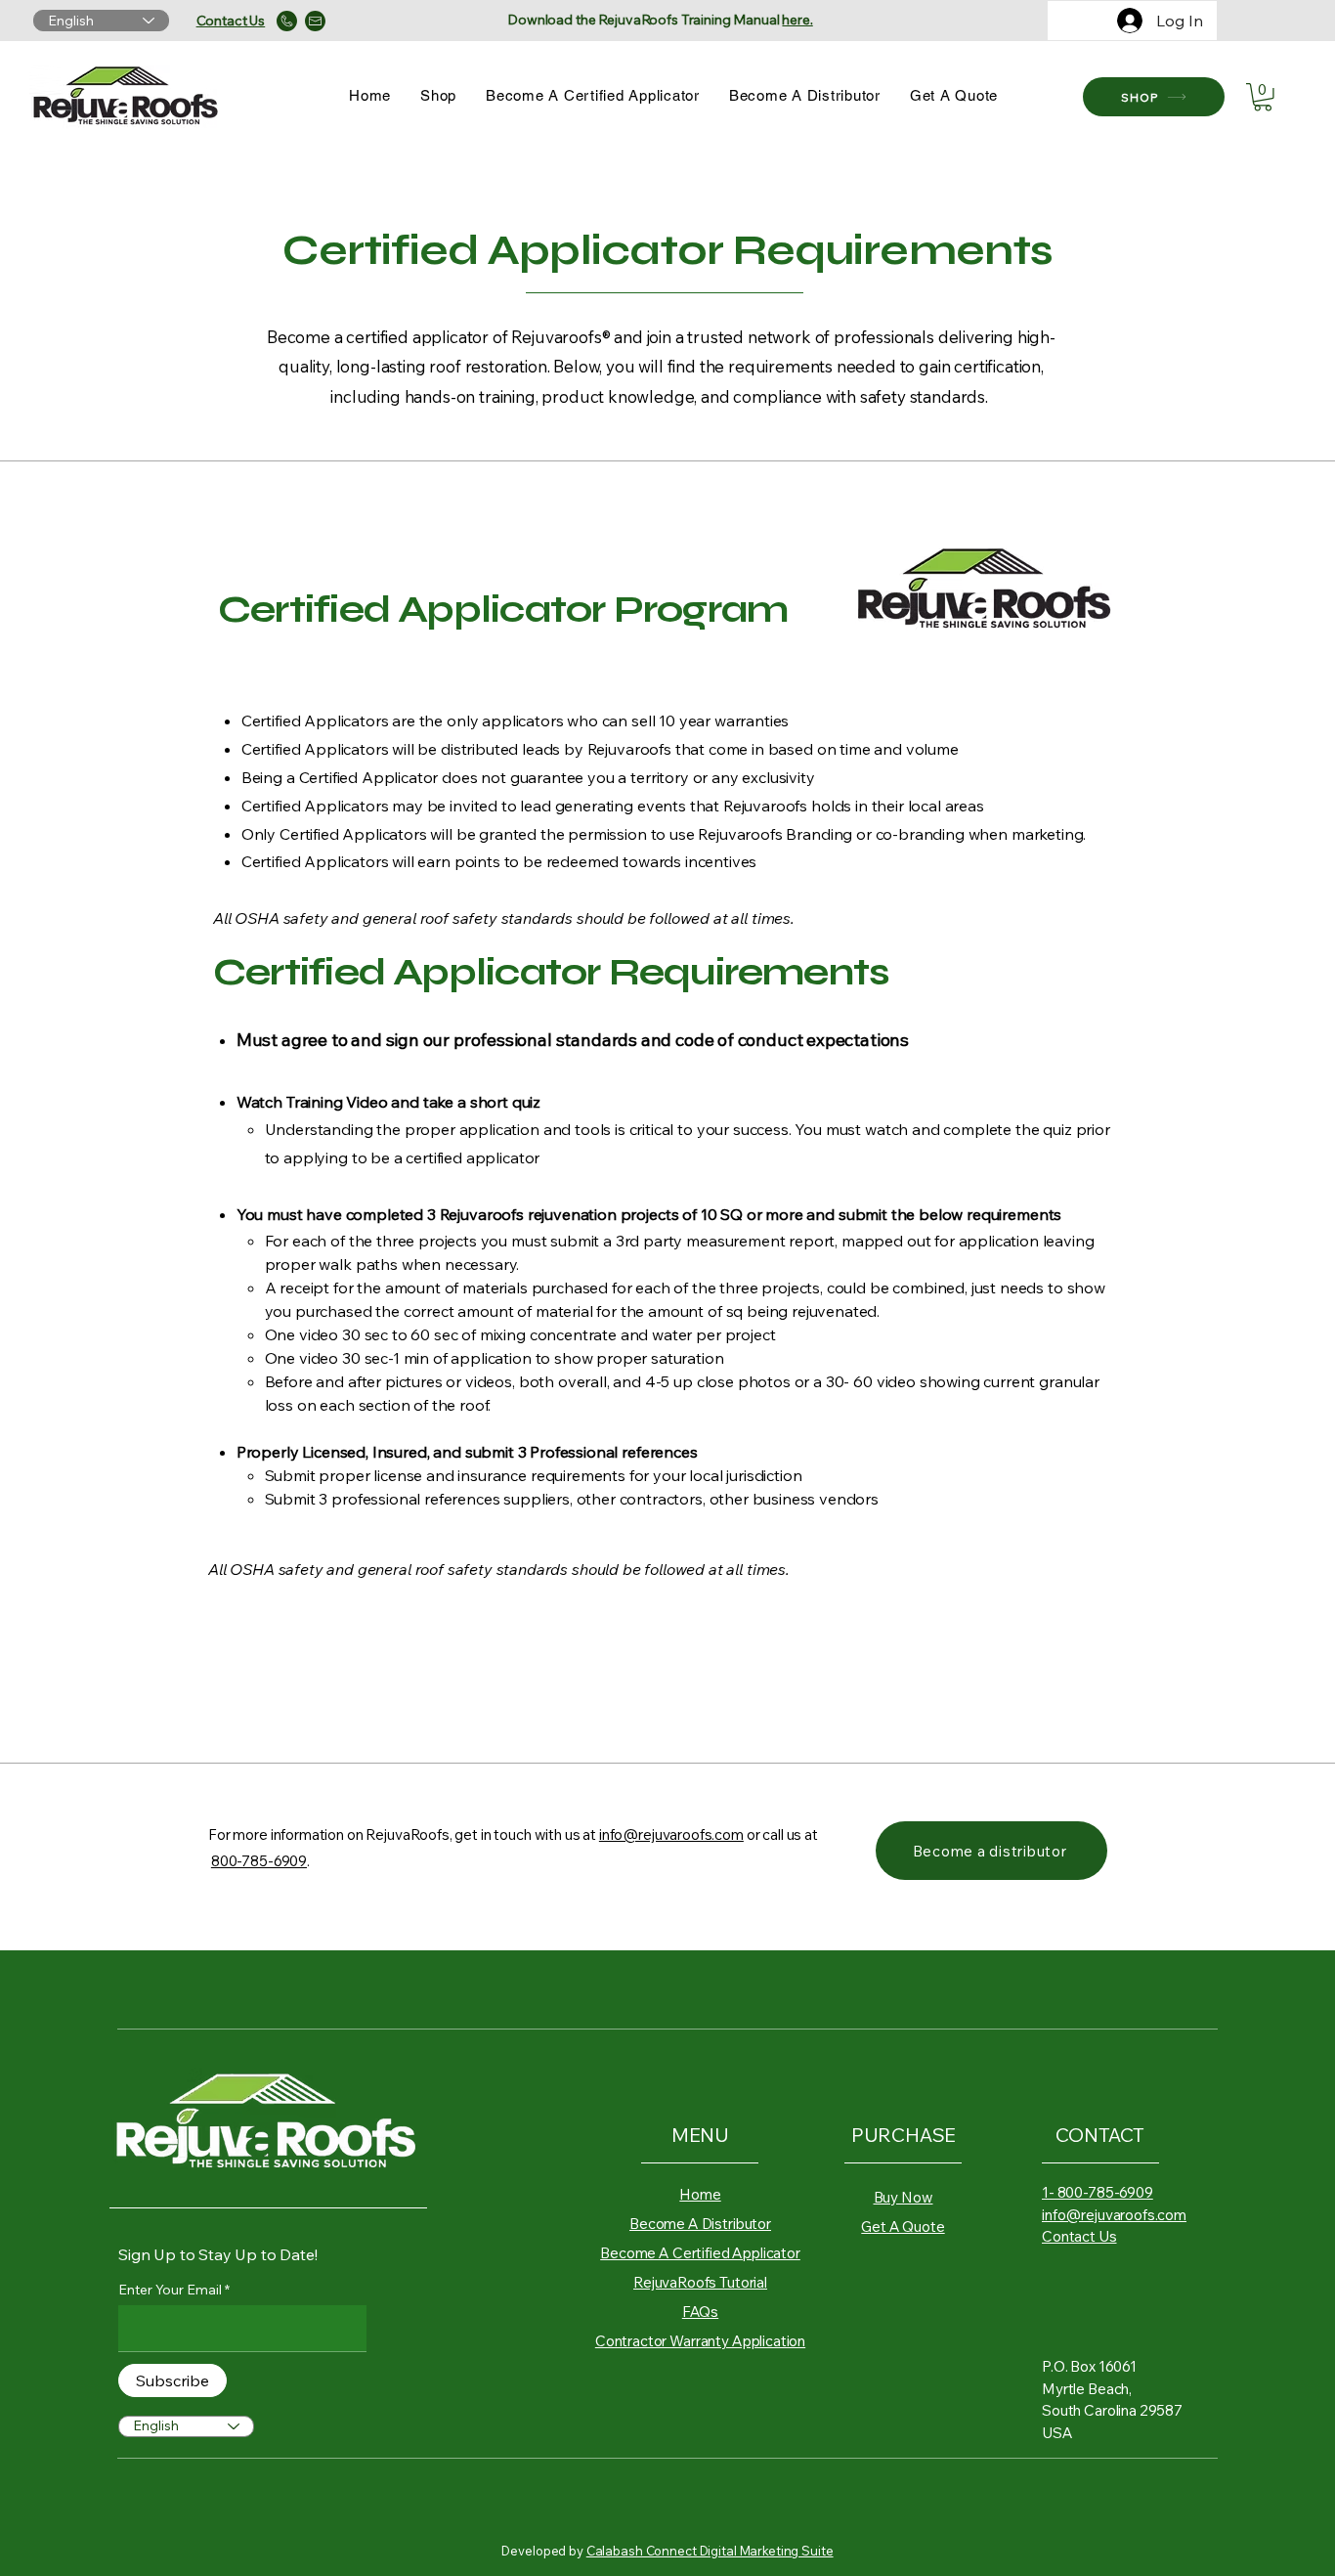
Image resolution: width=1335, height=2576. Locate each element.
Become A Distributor (700, 2224)
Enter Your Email (170, 2290)
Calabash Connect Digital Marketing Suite (710, 2551)
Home (700, 2194)
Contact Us (1079, 2236)
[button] (1263, 97)
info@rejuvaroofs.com (671, 1834)
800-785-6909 (259, 1861)
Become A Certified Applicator (700, 2253)
